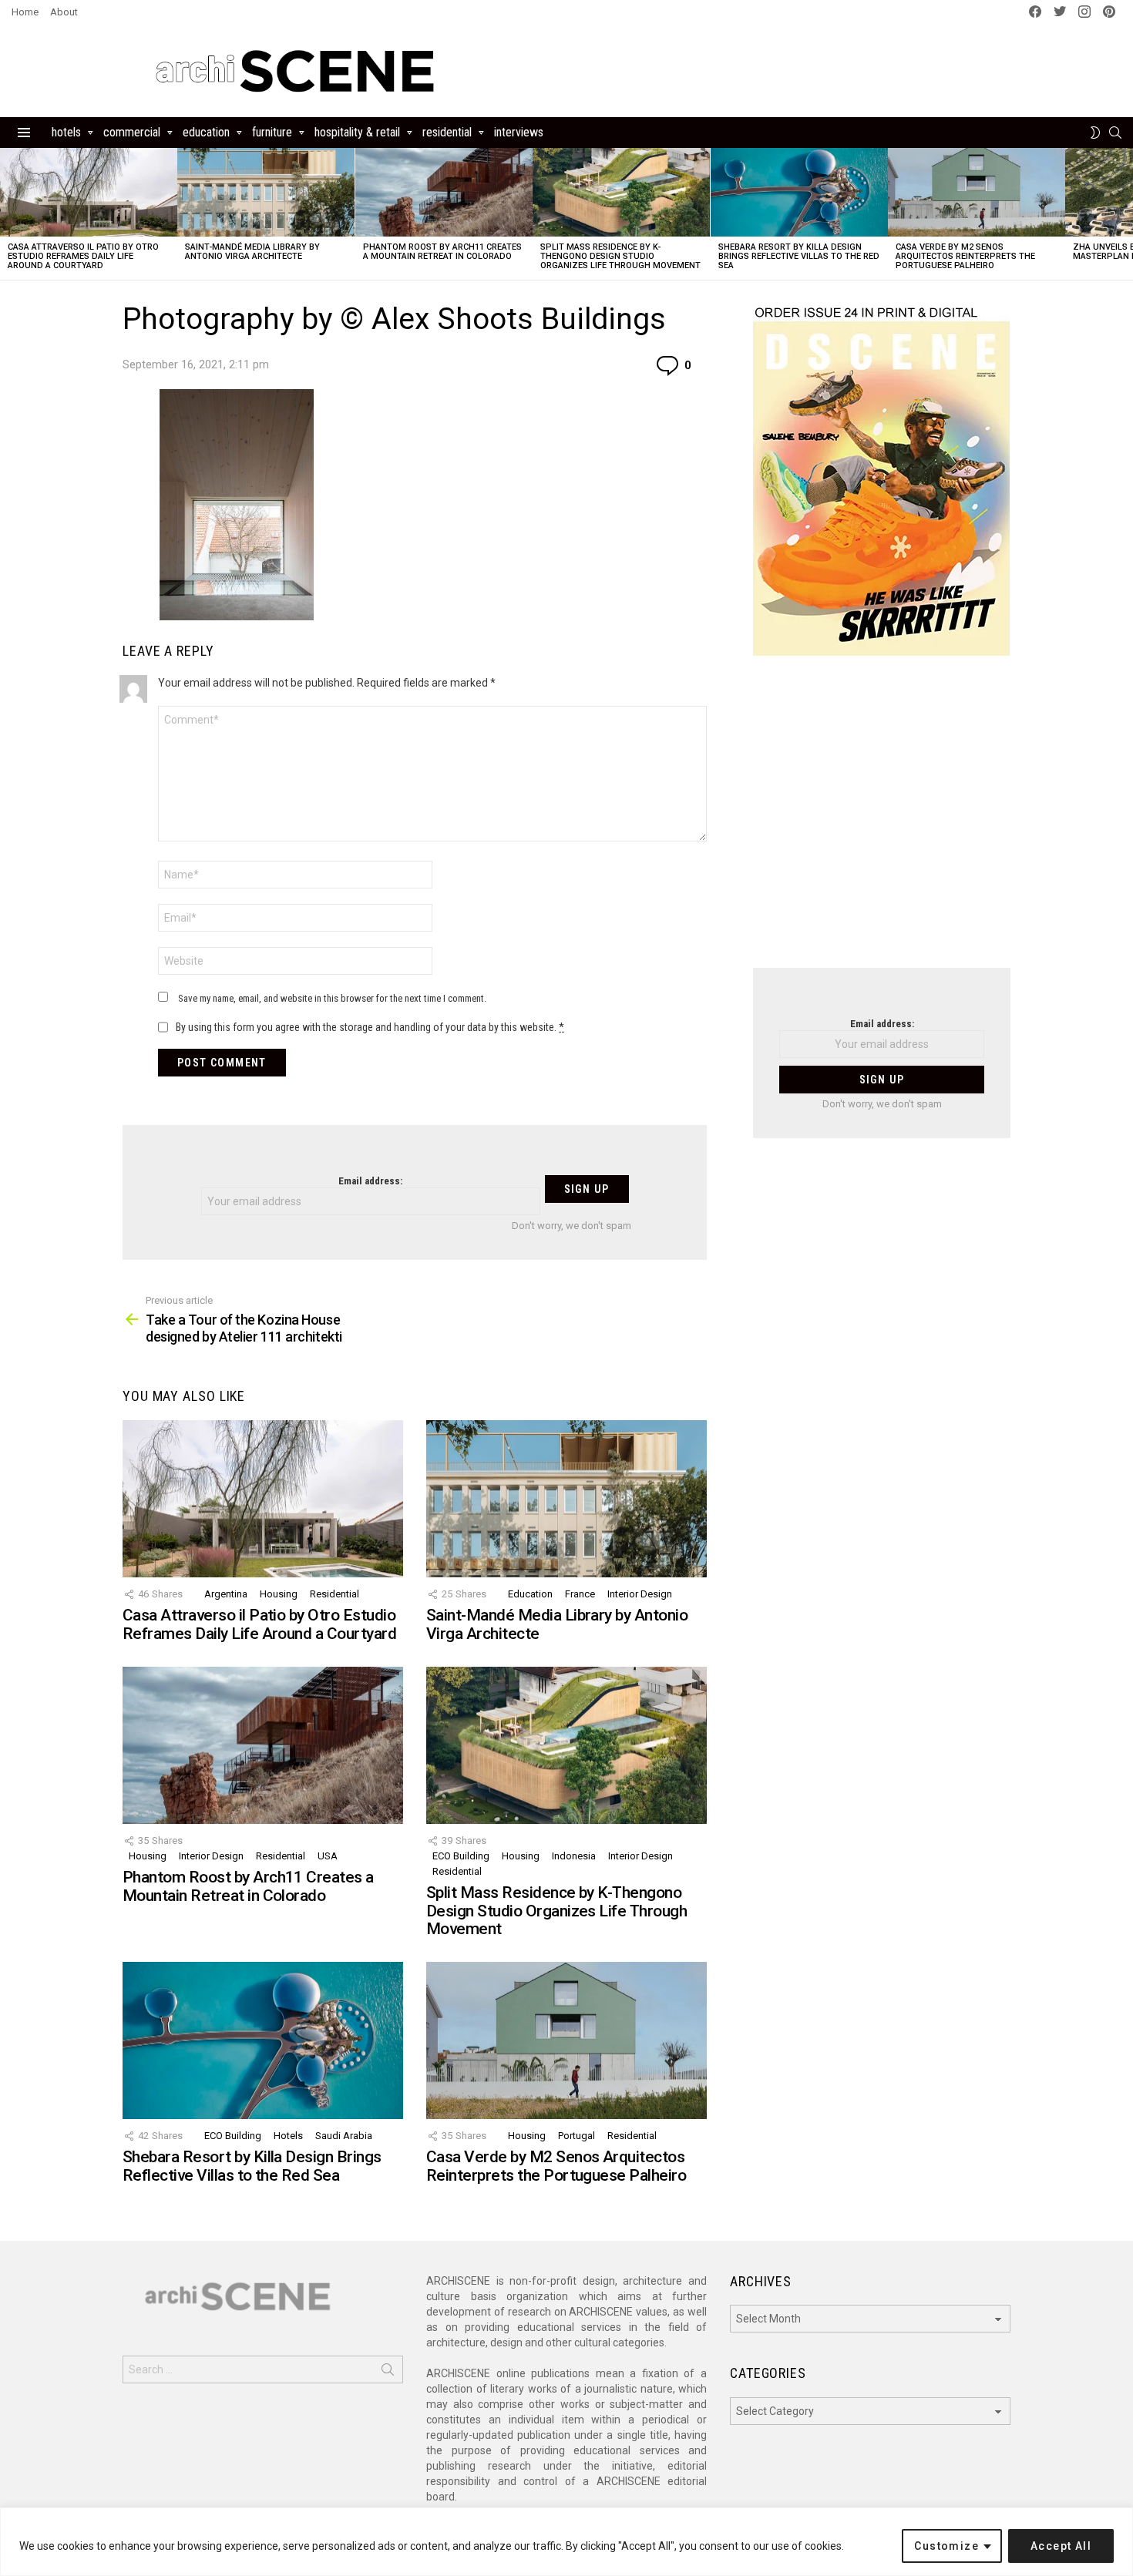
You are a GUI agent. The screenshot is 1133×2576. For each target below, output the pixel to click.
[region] (566, 2542)
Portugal (577, 2136)
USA (328, 1856)
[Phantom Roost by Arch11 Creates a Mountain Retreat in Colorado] (444, 192)
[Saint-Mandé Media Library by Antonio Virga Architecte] (266, 192)
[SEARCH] (1115, 133)
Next (1125, 214)
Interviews (519, 132)
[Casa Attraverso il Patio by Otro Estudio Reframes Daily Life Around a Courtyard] (89, 192)
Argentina (226, 1594)
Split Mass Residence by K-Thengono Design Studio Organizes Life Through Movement (620, 256)
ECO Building (461, 1856)
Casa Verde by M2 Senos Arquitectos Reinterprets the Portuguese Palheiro (965, 256)
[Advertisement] (882, 821)
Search (388, 2373)
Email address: (370, 1181)
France (580, 1594)
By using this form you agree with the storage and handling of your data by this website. (370, 1027)
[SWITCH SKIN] (1095, 133)
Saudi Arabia (344, 2136)
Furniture (272, 132)
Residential (447, 132)
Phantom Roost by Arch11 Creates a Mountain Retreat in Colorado (442, 252)
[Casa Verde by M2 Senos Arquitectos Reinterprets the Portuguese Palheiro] (977, 192)
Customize (946, 2546)
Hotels (66, 132)
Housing (279, 1594)
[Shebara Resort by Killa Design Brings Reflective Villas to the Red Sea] (799, 192)
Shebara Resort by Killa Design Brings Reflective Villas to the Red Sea (799, 256)
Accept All (1061, 2546)
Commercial (132, 132)
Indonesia (574, 1856)
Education (206, 132)
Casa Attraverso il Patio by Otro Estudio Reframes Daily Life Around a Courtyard (83, 256)
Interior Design (640, 1594)
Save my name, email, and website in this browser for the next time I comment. (332, 998)
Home (25, 12)
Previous (8, 214)
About (64, 12)
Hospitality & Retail (357, 132)
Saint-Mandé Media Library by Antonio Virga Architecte (252, 252)
